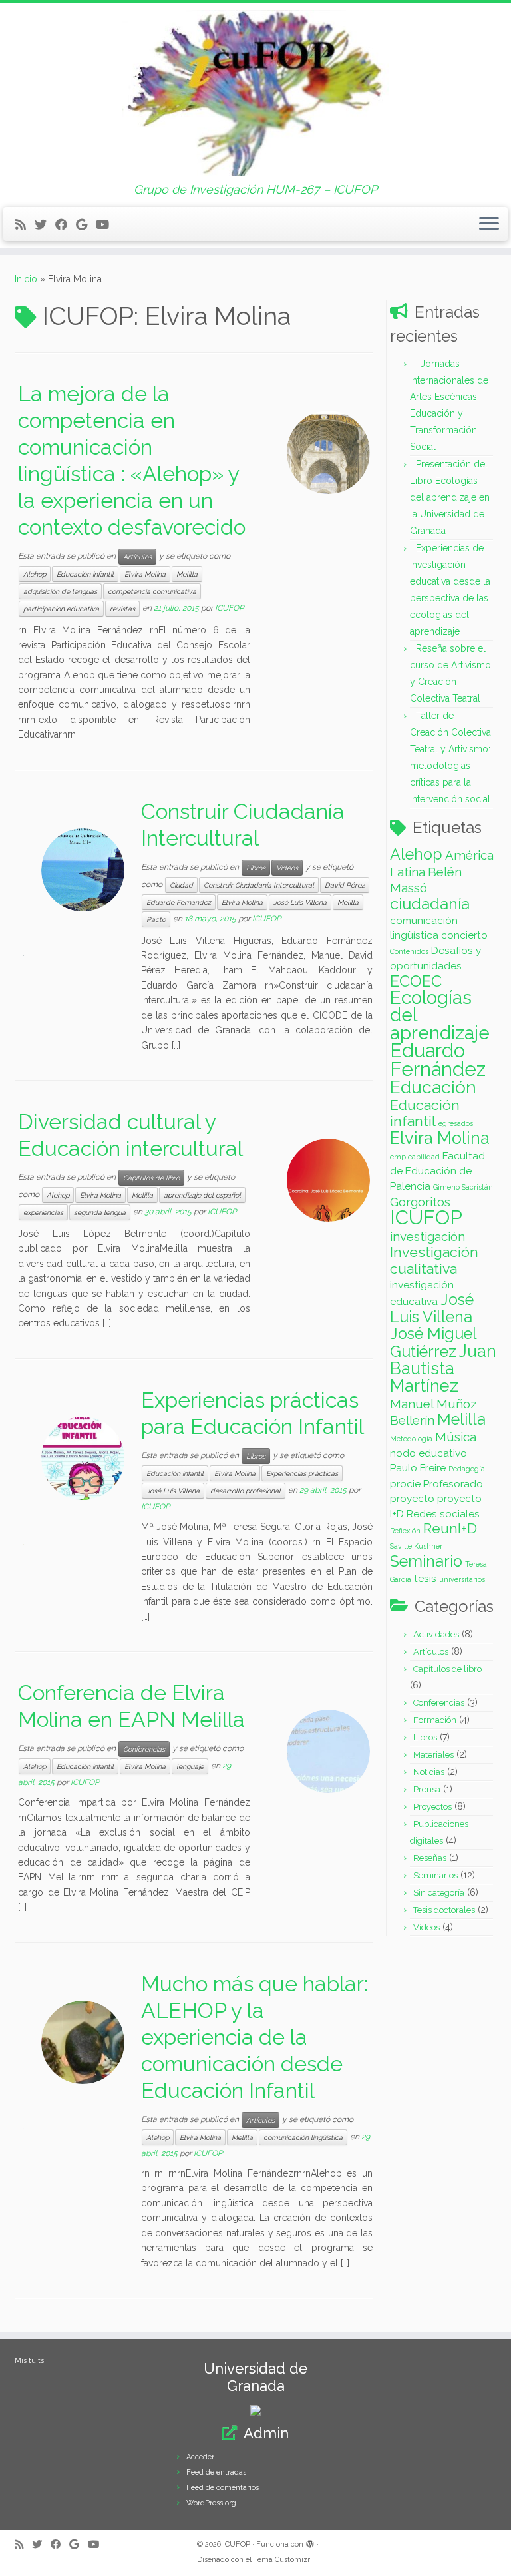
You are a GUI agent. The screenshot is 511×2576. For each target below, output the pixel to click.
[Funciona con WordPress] (310, 2542)
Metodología (411, 1439)
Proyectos (432, 1807)
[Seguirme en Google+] (86, 225)
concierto (464, 935)
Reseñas (430, 1858)
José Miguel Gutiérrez (433, 1342)
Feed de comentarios (223, 2488)
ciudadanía (430, 904)
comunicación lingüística (303, 2137)
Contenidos (409, 951)
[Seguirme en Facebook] (66, 225)
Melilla (187, 574)
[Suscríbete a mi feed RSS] (25, 225)
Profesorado (453, 1484)
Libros (256, 868)
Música (456, 1437)
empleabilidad (415, 1157)
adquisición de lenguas (60, 591)
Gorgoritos (420, 1202)
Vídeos (287, 868)
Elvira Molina (145, 574)
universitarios (462, 1579)
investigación (427, 1236)
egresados (456, 1123)
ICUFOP (229, 609)
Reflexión (405, 1531)
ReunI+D (450, 1528)
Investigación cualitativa (434, 1260)
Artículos (137, 557)
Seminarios (435, 1875)
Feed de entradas (216, 2472)
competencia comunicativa (152, 591)
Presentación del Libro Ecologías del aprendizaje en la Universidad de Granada (450, 497)
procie (405, 1484)
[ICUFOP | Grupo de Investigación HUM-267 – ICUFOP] (255, 93)
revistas (122, 609)
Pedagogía (467, 1469)
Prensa (427, 1789)
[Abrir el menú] (489, 224)
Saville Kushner (416, 1546)
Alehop (35, 574)
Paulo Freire (418, 1468)
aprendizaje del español (202, 1195)
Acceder (200, 2457)
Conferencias (144, 1749)
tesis (425, 1578)
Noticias (429, 1772)
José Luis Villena (300, 902)
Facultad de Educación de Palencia (437, 1171)
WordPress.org (211, 2503)
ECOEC (416, 981)
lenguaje (190, 1766)
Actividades (436, 1634)
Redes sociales (443, 1514)
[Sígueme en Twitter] (45, 225)
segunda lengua (100, 1212)
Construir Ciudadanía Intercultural (259, 885)
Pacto (156, 919)
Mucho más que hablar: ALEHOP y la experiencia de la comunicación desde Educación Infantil (255, 2037)
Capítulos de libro (151, 1178)
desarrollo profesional (246, 1491)
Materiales (433, 1755)
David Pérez (345, 885)
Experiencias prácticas (302, 1473)
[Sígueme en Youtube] (107, 225)
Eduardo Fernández (179, 902)
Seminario (426, 1561)
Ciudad (181, 885)
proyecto (412, 1498)
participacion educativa (61, 609)
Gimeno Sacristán (463, 1187)
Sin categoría (439, 1893)
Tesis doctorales (444, 1910)
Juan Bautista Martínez (443, 1369)
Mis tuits (29, 2361)
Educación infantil (85, 574)
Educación (433, 1087)
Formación (435, 1720)
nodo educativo (428, 1453)
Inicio (26, 279)
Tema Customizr (282, 2560)
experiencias (43, 1212)
